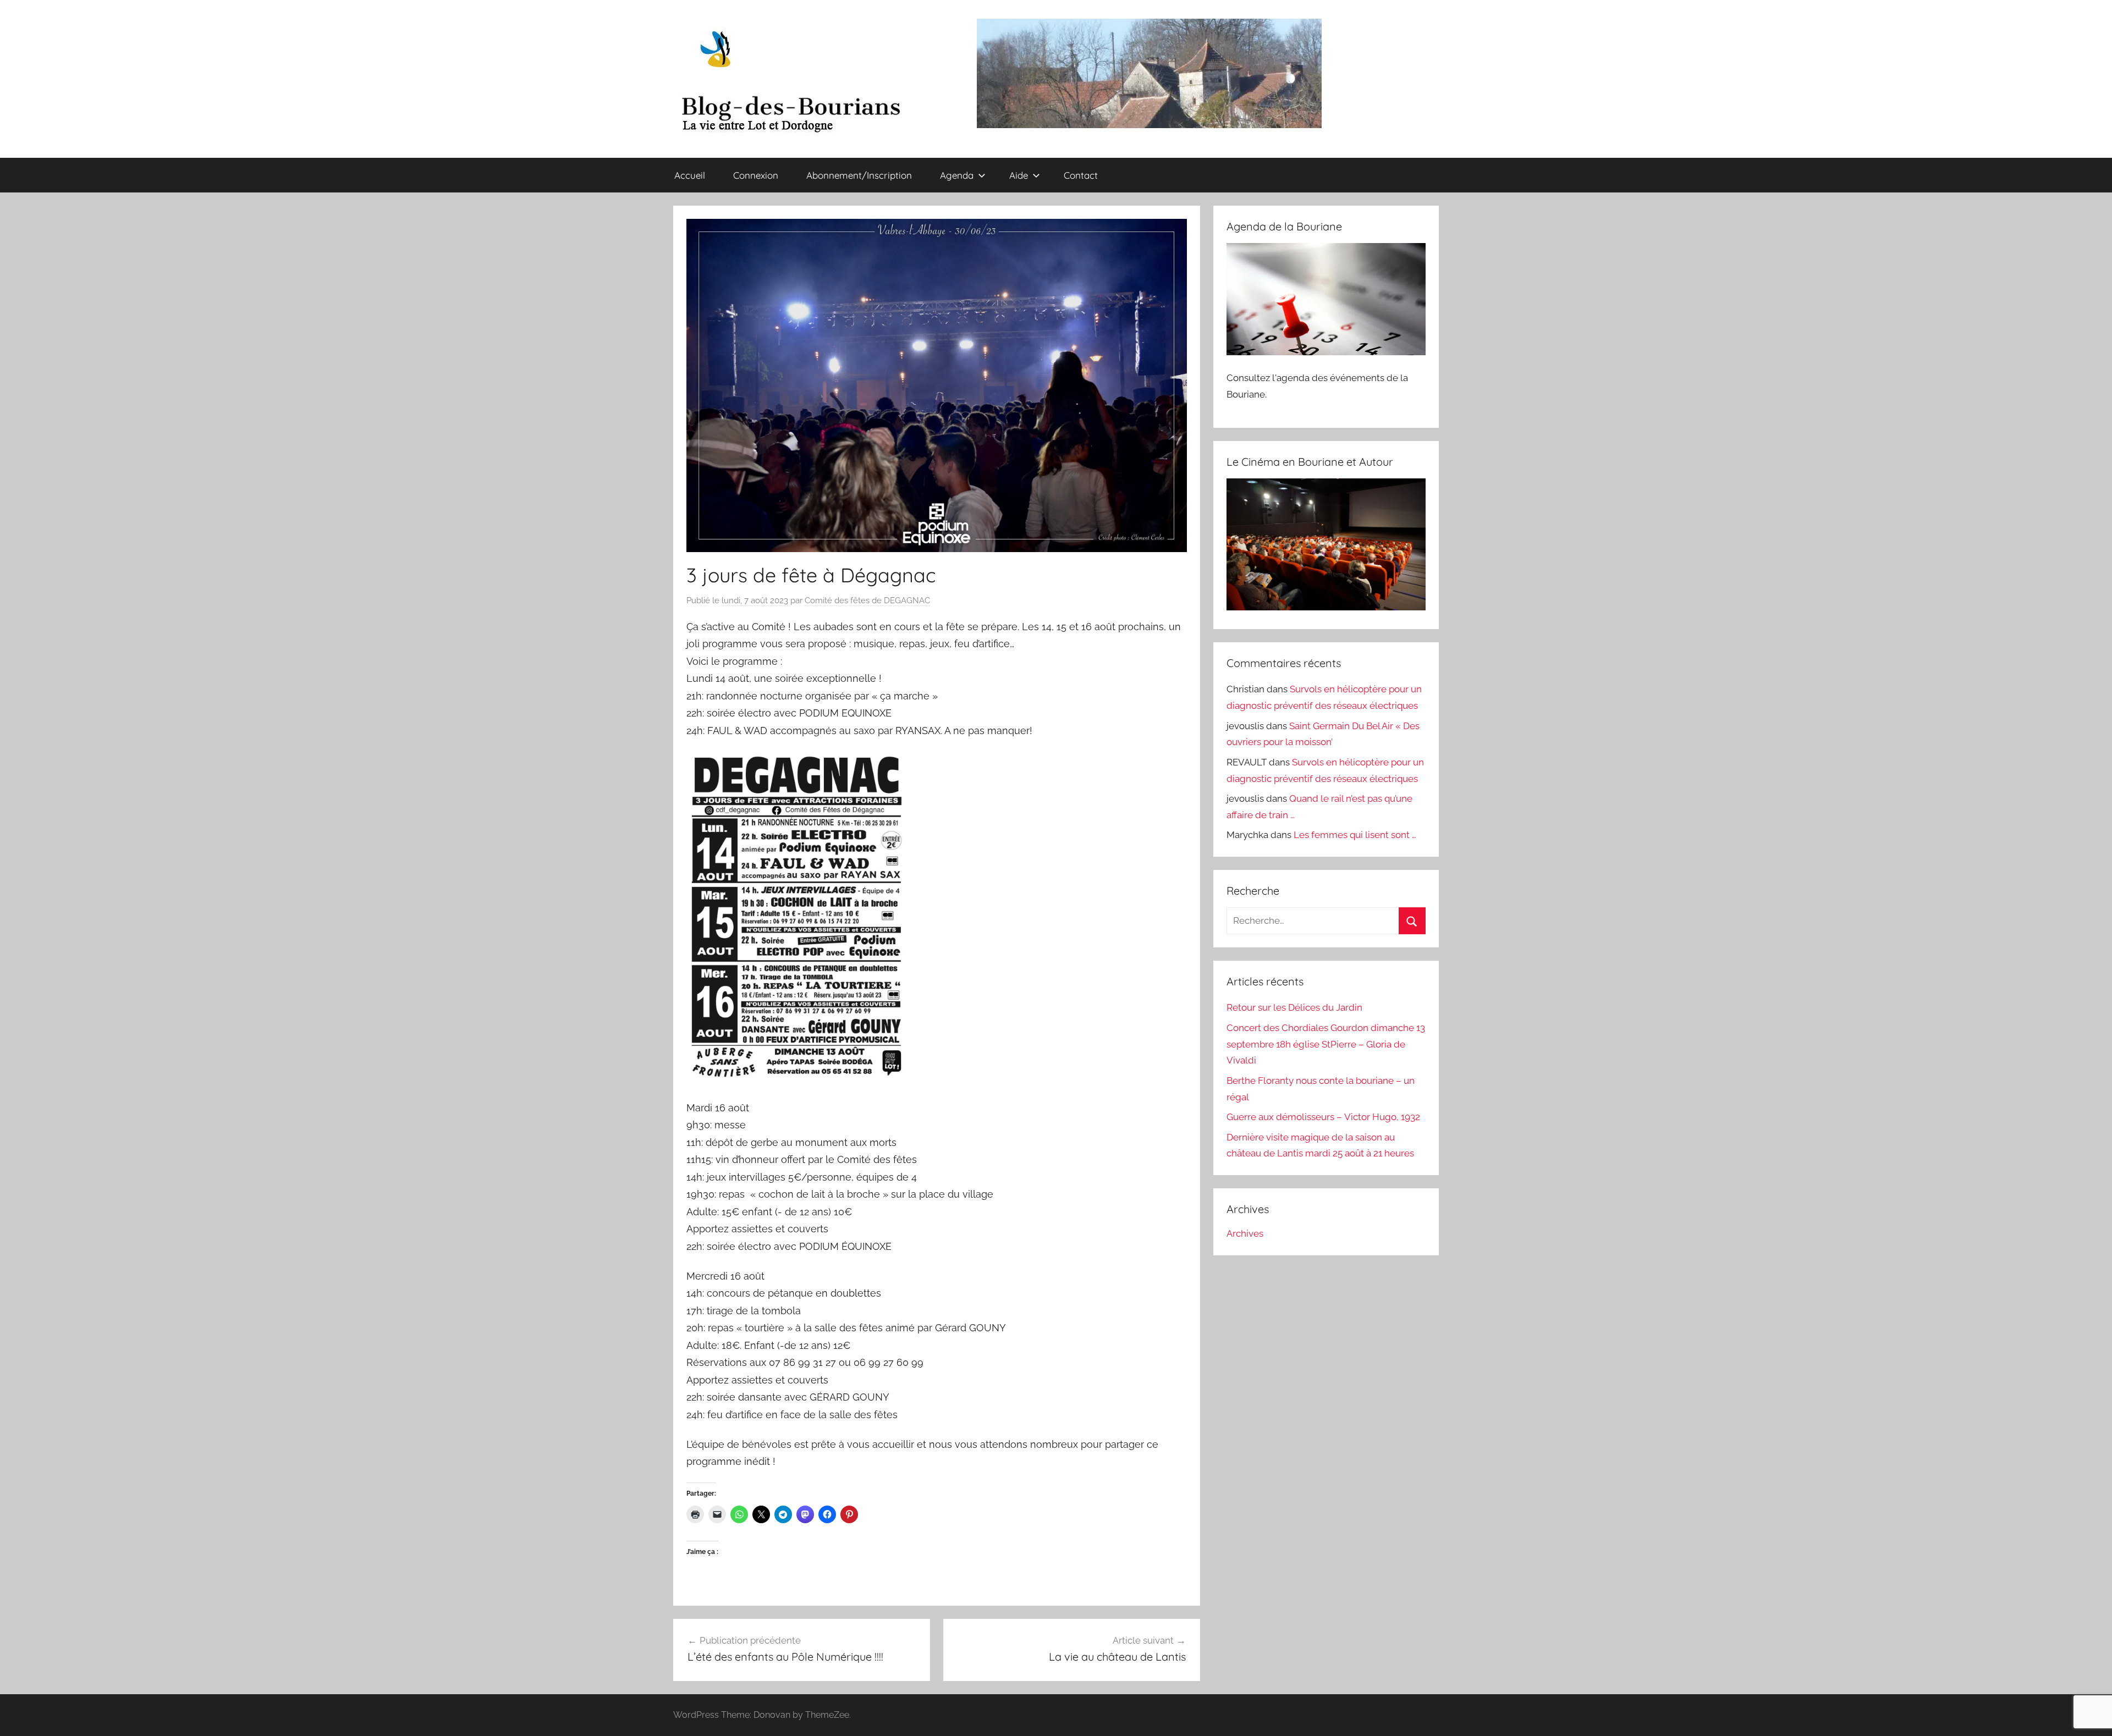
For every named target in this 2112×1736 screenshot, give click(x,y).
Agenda (957, 175)
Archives (1245, 1233)
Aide (1019, 175)
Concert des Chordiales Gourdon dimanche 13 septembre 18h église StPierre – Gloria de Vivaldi (1326, 1044)
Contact (1081, 175)
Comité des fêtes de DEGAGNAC (867, 600)
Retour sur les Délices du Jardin (1294, 1007)
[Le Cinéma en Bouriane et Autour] (1326, 607)
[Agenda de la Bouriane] (1326, 352)
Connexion (756, 175)
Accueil (690, 175)
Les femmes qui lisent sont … (1355, 835)
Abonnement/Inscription (859, 175)
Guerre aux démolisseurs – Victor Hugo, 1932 (1323, 1117)
